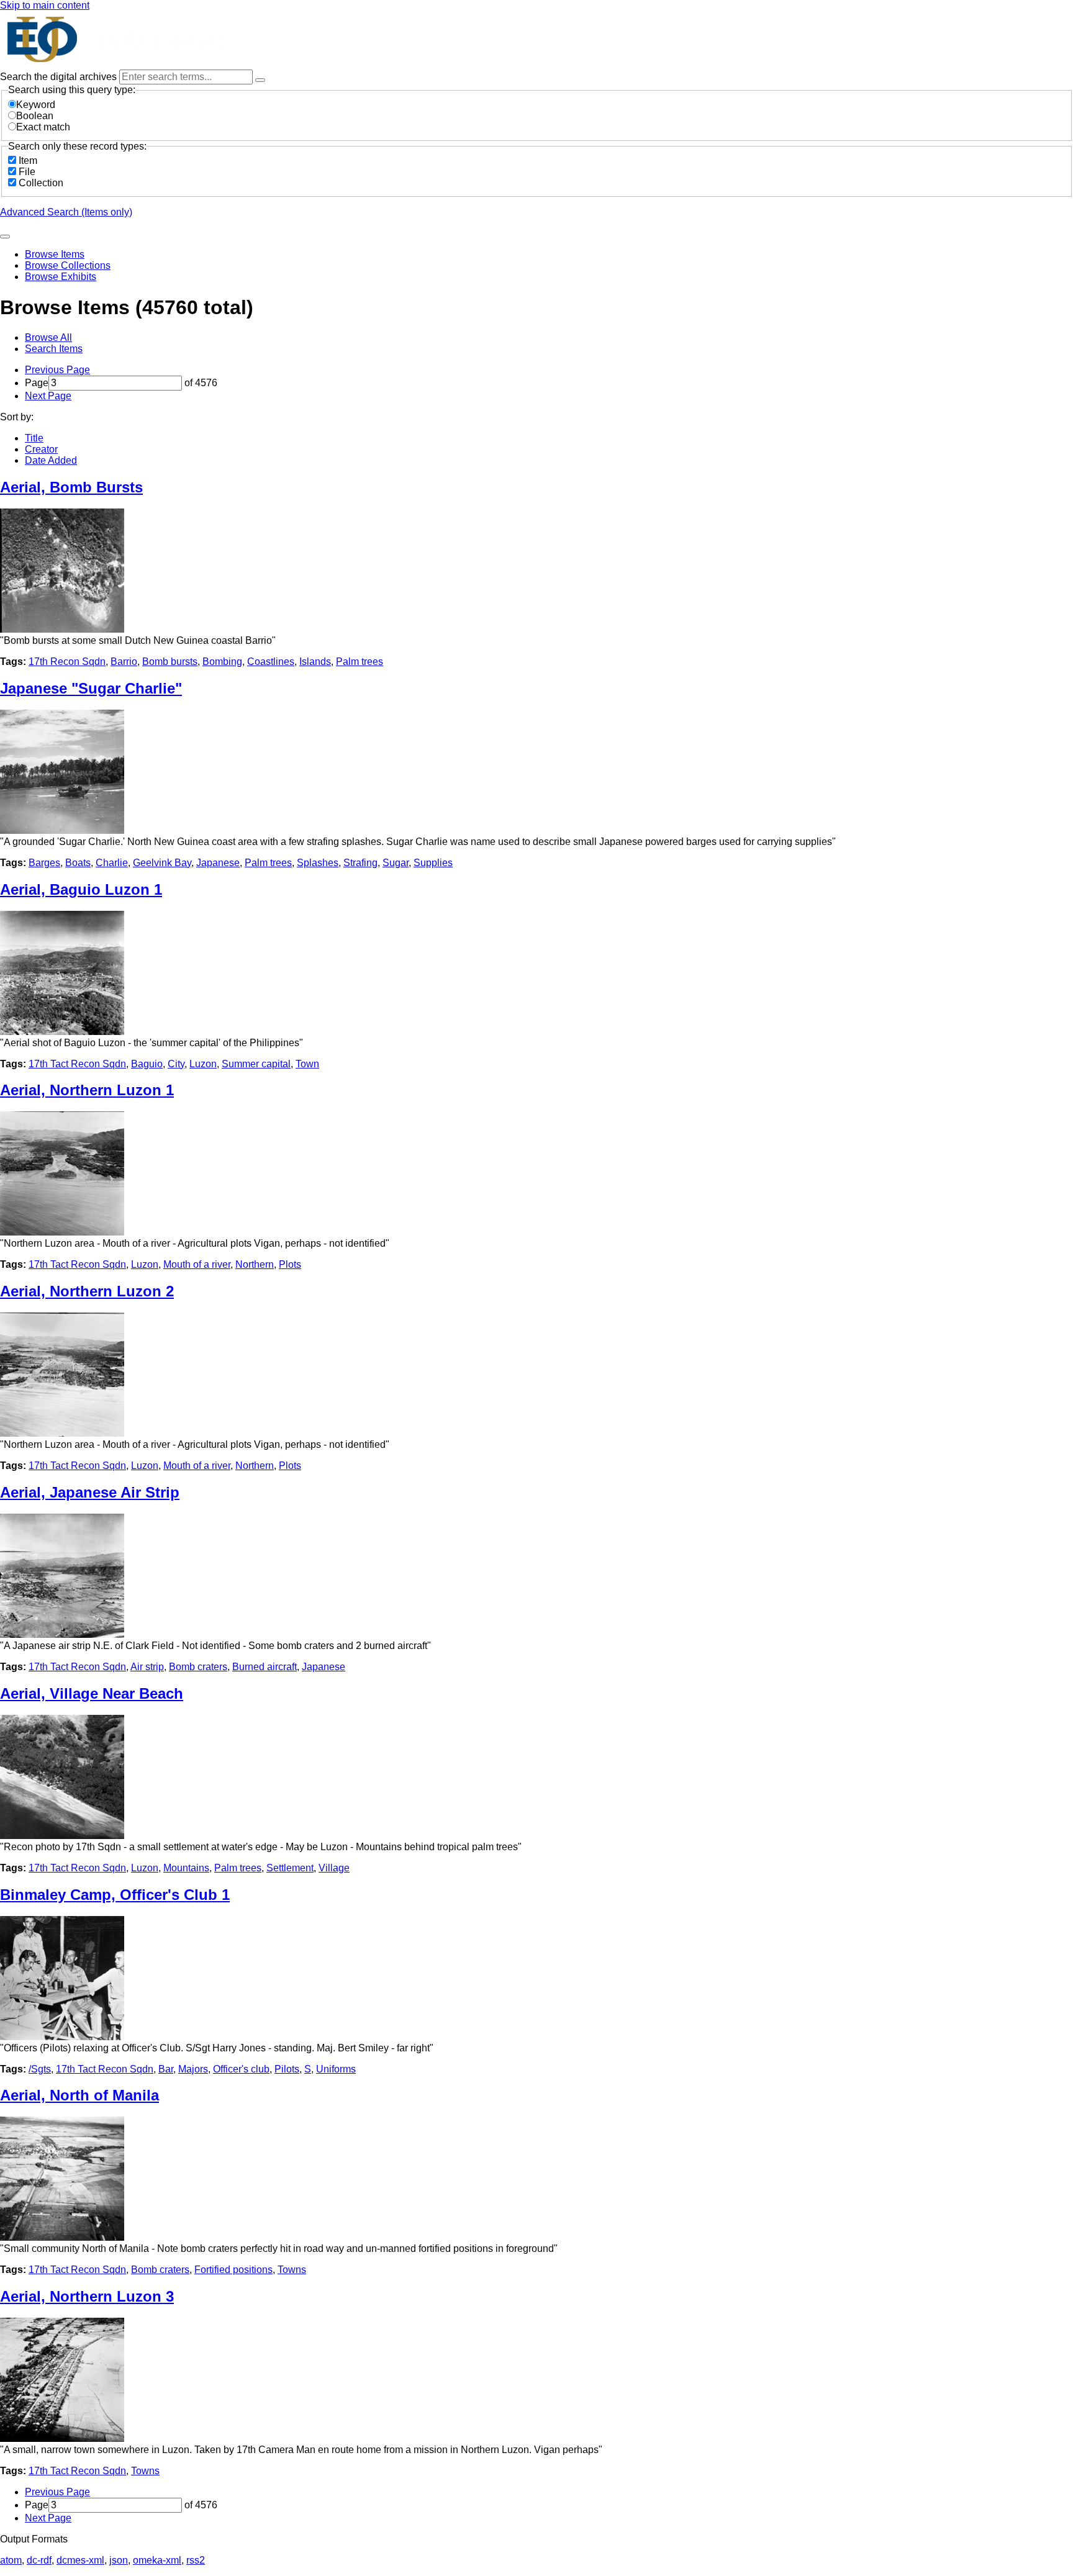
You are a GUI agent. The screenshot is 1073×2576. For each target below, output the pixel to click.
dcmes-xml (80, 2560)
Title (34, 438)
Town (307, 1064)
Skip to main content (45, 5)
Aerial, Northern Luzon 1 (87, 1090)
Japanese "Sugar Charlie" (91, 688)
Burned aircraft (265, 1667)
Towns (292, 2270)
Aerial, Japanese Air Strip (90, 1492)
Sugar (396, 863)
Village (334, 1868)
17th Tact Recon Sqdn (77, 1064)
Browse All (48, 337)
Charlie (112, 863)
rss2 (196, 2560)
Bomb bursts (170, 662)
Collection (41, 183)
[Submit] (5, 237)
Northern (255, 1264)
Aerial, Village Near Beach (92, 1693)
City (176, 1064)
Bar (166, 2069)
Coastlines (271, 662)
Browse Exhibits (61, 277)
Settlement (290, 1868)
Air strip (147, 1667)
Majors (193, 2069)
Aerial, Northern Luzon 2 (87, 1291)
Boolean (35, 116)
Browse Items (55, 254)
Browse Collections (68, 265)
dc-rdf (39, 2560)
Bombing (222, 662)
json (119, 2560)
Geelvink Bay (162, 863)
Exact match (43, 127)
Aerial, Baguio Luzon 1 (81, 889)
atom (11, 2560)
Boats (78, 863)
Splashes (318, 863)
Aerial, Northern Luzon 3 (87, 2296)
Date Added (51, 460)
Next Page (48, 396)
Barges (44, 863)
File (27, 172)
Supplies (433, 863)
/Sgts (40, 2069)
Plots (290, 1264)
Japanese (218, 863)
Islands (315, 662)
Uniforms (336, 2069)
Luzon (203, 1064)
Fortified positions (233, 2270)
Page (37, 383)
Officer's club (241, 2069)
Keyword (36, 105)
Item (28, 160)
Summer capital (256, 1064)
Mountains (186, 1868)
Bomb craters (198, 1667)
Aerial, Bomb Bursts (71, 487)
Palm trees (360, 662)
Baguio (147, 1064)
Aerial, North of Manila (79, 2095)
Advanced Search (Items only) (66, 212)
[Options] (260, 80)
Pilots (287, 2069)
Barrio (124, 662)
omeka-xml (157, 2560)
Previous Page (57, 370)
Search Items (54, 349)
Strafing (360, 863)
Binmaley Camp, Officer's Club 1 (115, 1895)
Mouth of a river (197, 1264)
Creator (41, 449)
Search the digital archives (60, 77)
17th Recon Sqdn (67, 662)
